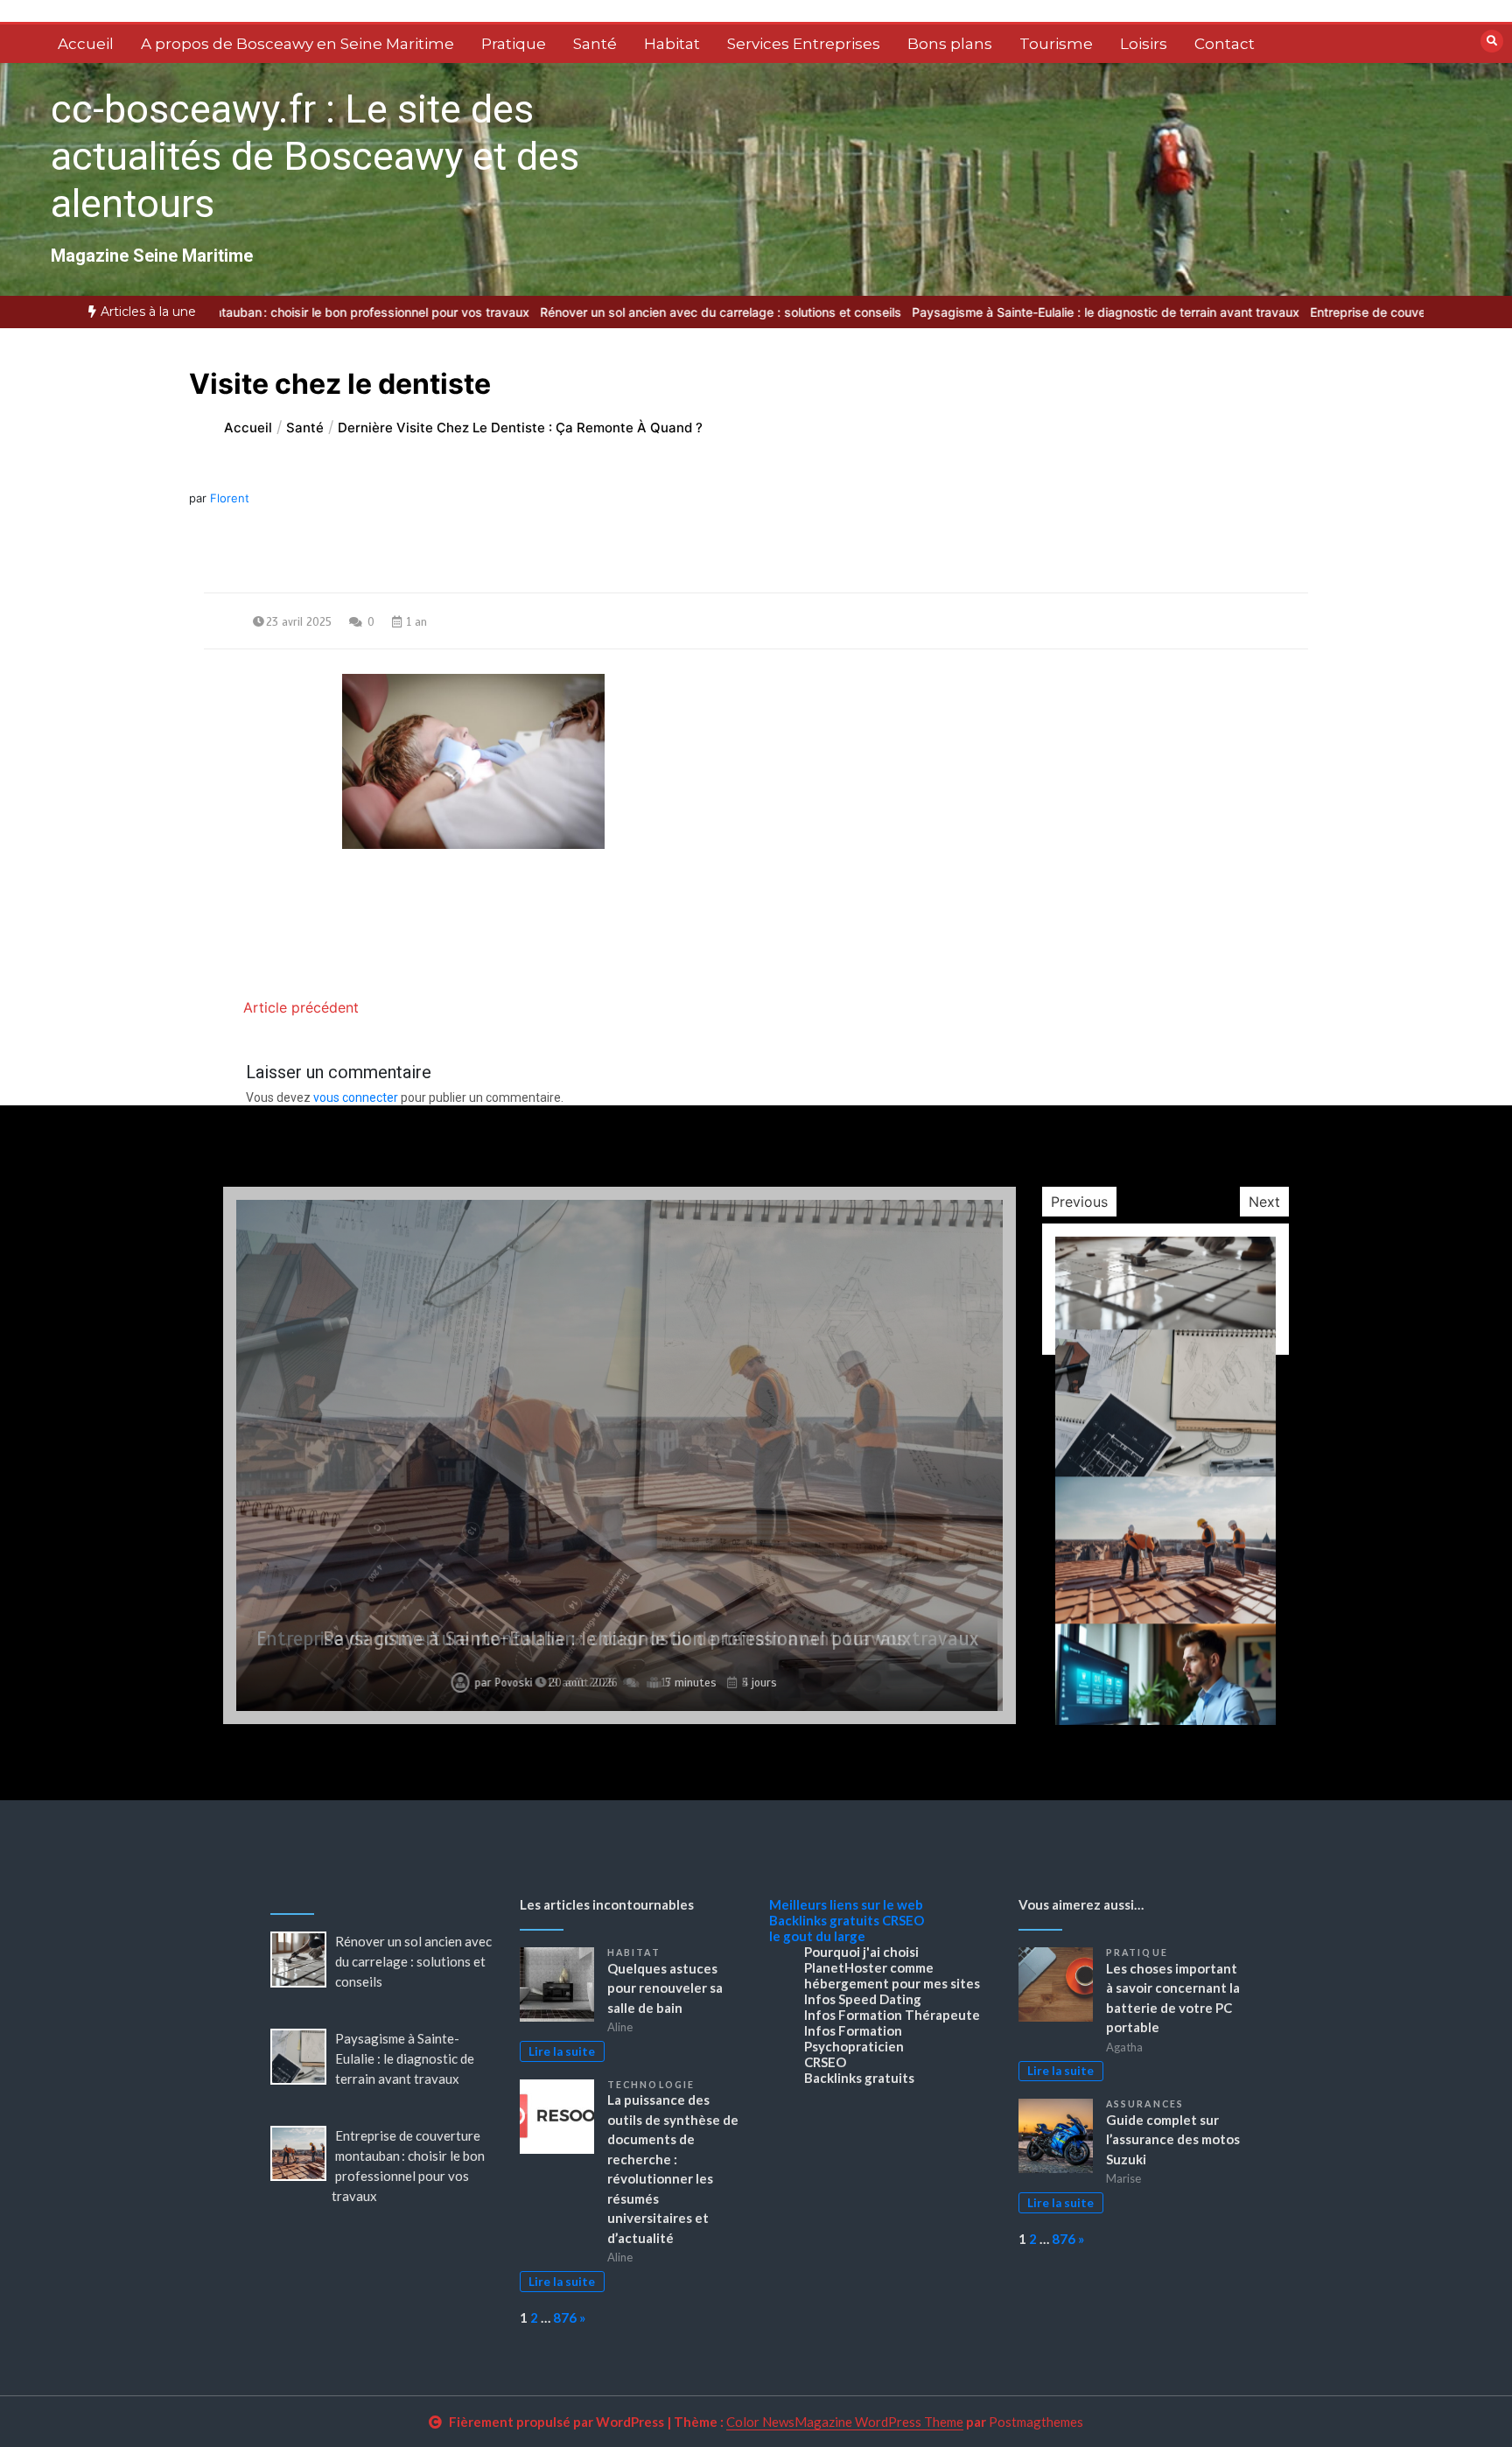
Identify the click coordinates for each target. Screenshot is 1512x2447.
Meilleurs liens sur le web (846, 1904)
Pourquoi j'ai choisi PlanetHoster (861, 1960)
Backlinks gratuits (824, 1920)
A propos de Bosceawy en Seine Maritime (297, 44)
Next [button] (1264, 1202)
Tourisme (1056, 44)
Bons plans (950, 44)
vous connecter (356, 1097)
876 (565, 2317)
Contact (1225, 44)
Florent (230, 498)
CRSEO (903, 1920)
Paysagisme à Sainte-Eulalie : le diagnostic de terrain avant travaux (1069, 312)
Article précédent (301, 1007)
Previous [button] (1079, 1202)
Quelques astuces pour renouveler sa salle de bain (665, 1988)
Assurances (1145, 2104)
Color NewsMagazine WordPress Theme (845, 2422)
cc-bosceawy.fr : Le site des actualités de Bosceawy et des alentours (315, 156)
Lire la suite (562, 2051)
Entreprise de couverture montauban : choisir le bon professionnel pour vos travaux (253, 312)
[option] (684, 312)
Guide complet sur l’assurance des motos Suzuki (1173, 2139)
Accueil (86, 44)
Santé (595, 44)
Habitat (672, 44)
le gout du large (817, 1936)
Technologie (651, 2085)
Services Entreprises (804, 44)
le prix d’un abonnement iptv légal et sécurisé (617, 1639)
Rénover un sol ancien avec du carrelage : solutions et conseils (684, 312)
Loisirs (1144, 44)
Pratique (514, 44)
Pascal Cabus (506, 1683)
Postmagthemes (1036, 2422)
